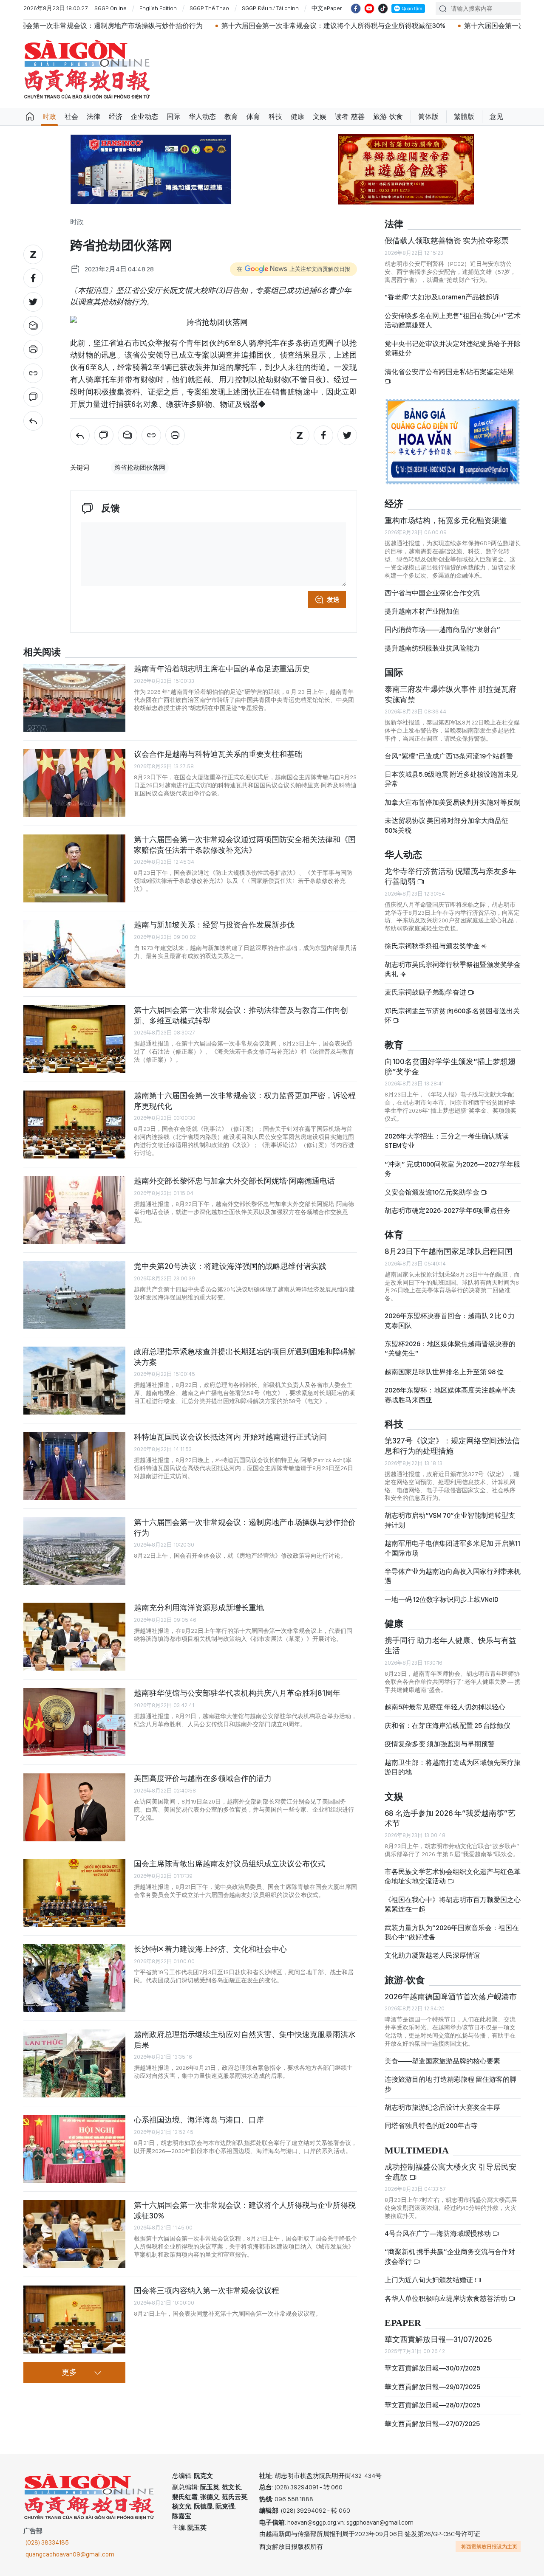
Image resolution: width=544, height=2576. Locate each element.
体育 (253, 117)
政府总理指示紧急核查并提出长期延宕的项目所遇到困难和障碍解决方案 (245, 1357)
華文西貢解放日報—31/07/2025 (438, 2339)
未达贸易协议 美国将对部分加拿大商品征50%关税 (446, 825)
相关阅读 (42, 652)
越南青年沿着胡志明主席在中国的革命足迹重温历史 (222, 669)
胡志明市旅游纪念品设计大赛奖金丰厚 (442, 2107)
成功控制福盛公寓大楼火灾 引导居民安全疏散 (450, 2172)
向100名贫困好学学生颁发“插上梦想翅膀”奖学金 (450, 1067)
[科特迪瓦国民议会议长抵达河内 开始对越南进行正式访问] (74, 1466)
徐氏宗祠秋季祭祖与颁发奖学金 (433, 946)
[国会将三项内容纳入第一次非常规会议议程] (74, 2320)
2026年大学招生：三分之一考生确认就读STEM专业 (447, 1141)
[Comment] (33, 397)
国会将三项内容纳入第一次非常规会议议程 (207, 2290)
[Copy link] (33, 373)
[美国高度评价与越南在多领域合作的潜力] (74, 1807)
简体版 (428, 117)
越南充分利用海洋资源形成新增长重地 (199, 1608)
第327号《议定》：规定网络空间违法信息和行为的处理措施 (452, 1446)
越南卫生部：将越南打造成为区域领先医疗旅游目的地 (453, 1767)
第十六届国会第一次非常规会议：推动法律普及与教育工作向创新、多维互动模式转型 (241, 1015)
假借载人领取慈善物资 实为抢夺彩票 (447, 241)
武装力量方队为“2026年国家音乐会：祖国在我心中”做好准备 (452, 1932)
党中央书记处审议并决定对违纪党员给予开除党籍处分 (453, 348)
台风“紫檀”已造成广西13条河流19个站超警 (449, 756)
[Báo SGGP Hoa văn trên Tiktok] (383, 8)
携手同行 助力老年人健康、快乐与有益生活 (450, 1645)
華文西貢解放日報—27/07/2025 (432, 2424)
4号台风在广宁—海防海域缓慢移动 (438, 2234)
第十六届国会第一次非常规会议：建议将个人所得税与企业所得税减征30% (238, 26)
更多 (69, 2373)
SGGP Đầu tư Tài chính (270, 8)
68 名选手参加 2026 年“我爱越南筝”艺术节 (450, 1818)
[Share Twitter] (33, 302)
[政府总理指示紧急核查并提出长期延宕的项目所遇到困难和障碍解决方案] (74, 1381)
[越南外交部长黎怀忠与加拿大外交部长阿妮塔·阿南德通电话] (74, 1210)
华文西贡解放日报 (87, 69)
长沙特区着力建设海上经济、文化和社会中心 (210, 1949)
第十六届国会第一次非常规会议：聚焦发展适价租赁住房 (453, 26)
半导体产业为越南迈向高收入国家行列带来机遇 (453, 1576)
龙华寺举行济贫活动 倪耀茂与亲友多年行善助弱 (450, 876)
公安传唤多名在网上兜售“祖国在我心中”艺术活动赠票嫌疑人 (453, 320)
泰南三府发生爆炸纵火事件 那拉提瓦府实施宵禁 (450, 694)
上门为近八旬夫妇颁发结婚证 (429, 2280)
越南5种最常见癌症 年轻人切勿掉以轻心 (445, 1707)
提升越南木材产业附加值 (422, 611)
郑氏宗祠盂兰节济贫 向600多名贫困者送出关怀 (452, 1016)
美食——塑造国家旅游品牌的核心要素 (442, 2061)
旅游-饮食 (388, 117)
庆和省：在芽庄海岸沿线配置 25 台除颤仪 (448, 1726)
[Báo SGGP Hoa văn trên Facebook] (356, 8)
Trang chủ (30, 117)
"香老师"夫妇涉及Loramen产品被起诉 (442, 297)
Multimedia (417, 2151)
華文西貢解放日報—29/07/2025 (432, 2387)
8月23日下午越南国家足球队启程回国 (449, 1251)
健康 (297, 117)
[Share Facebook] (33, 278)
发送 (333, 600)
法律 (93, 117)
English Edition (158, 8)
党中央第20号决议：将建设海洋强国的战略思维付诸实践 (230, 1266)
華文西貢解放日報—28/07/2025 (432, 2405)
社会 (71, 117)
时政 (49, 117)
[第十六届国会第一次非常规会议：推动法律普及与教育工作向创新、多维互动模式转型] (74, 1039)
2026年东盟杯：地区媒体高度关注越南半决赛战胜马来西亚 (450, 1395)
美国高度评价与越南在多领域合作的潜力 (203, 1778)
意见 (496, 117)
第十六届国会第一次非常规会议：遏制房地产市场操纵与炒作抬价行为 (245, 1527)
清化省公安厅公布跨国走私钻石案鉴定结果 (449, 372)
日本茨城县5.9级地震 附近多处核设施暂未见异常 (451, 779)
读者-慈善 (350, 117)
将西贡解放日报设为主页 (489, 2547)
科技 (275, 117)
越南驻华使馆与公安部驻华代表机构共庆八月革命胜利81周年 (237, 1693)
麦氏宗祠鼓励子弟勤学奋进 (426, 992)
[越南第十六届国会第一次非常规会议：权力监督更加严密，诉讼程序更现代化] (74, 1125)
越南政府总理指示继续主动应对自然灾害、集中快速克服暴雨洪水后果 (245, 2039)
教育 (231, 117)
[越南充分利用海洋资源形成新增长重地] (74, 1637)
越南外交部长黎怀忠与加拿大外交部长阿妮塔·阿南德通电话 (234, 1181)
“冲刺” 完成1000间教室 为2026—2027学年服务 (452, 1169)
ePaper (403, 2323)
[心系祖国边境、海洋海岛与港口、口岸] (74, 2149)
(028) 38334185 (47, 2542)
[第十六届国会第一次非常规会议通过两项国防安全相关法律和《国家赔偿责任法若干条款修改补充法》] (74, 868)
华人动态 (202, 117)
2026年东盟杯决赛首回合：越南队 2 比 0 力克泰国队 (450, 1320)
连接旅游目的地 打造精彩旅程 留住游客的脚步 (450, 2084)
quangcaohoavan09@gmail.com (70, 2554)
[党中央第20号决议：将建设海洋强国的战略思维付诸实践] (74, 1295)
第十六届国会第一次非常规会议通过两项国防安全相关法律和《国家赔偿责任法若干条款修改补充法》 (245, 844)
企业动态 (144, 117)
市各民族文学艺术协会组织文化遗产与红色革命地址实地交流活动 (453, 1876)
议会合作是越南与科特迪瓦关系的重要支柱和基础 (218, 754)
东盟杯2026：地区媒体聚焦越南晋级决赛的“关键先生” (450, 1349)
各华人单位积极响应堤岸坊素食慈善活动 (446, 2298)
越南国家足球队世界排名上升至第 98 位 (444, 1372)
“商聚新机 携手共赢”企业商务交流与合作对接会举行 (450, 2256)
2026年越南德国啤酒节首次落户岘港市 (451, 1997)
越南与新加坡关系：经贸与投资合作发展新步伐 (214, 925)
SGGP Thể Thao (209, 8)
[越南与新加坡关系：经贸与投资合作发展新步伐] (74, 954)
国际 (173, 117)
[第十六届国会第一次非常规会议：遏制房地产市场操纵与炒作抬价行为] (74, 1551)
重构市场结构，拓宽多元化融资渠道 (446, 520)
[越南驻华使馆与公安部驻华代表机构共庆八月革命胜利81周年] (74, 1722)
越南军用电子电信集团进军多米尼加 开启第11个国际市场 (452, 1548)
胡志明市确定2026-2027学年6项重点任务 (448, 1210)
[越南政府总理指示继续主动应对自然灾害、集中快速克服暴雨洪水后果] (74, 2063)
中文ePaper (327, 8)
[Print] (33, 349)
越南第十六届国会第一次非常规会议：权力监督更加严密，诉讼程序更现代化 (245, 1101)
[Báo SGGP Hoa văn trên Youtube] (369, 8)
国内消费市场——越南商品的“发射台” (442, 630)
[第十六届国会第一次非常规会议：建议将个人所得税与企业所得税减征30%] (74, 2234)
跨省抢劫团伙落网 (140, 468)
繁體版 (464, 117)
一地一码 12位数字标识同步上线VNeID (442, 1599)
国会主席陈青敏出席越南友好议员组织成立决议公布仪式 (229, 1864)
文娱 (320, 117)
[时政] (33, 421)
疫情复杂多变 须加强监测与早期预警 (440, 1744)
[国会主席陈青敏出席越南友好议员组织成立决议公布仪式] (74, 1893)
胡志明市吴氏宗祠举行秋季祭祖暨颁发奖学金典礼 (453, 969)
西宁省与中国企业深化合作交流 (432, 593)
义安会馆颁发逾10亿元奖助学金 (433, 1192)
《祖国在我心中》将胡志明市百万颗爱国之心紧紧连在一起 (453, 1904)
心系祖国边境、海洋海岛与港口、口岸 (199, 2120)
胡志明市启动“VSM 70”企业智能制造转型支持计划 (450, 1520)
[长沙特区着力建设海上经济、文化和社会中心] (74, 1978)
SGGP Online (110, 8)
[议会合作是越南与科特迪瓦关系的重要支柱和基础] (74, 783)
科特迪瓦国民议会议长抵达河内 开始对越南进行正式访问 (230, 1437)
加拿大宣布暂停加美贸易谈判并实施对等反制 (453, 802)
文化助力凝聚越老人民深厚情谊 (432, 1955)
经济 (116, 117)
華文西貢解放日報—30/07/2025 (432, 2368)
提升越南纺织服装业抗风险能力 (432, 648)
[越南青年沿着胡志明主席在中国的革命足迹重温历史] (74, 698)
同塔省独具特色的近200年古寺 (431, 2126)
